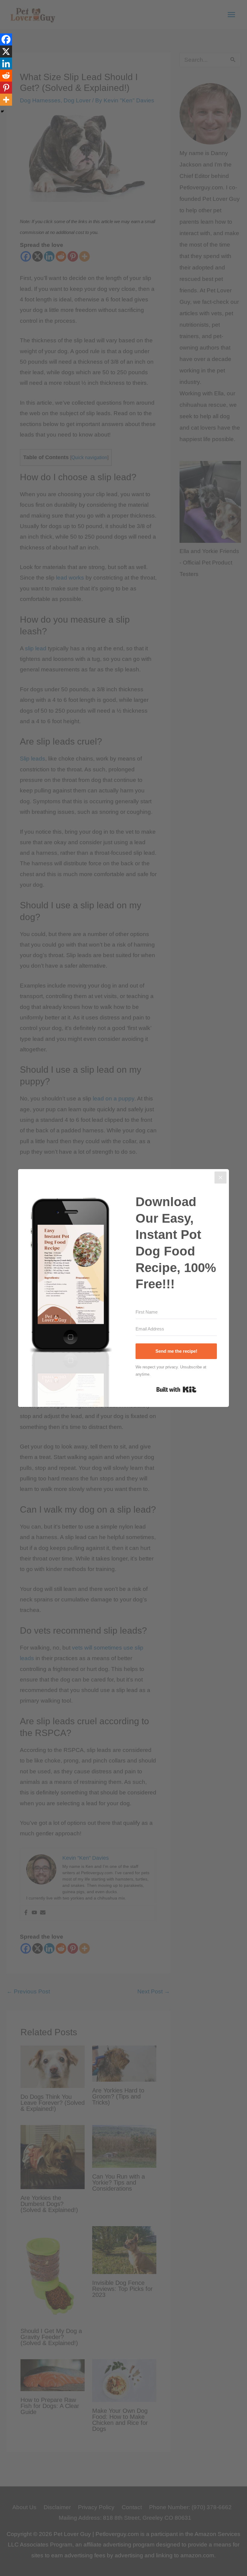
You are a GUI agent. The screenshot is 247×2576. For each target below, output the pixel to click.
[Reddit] (6, 76)
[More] (6, 100)
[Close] (220, 1178)
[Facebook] (6, 39)
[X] (6, 51)
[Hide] (2, 111)
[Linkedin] (6, 64)
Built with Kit (176, 1389)
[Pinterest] (6, 88)
